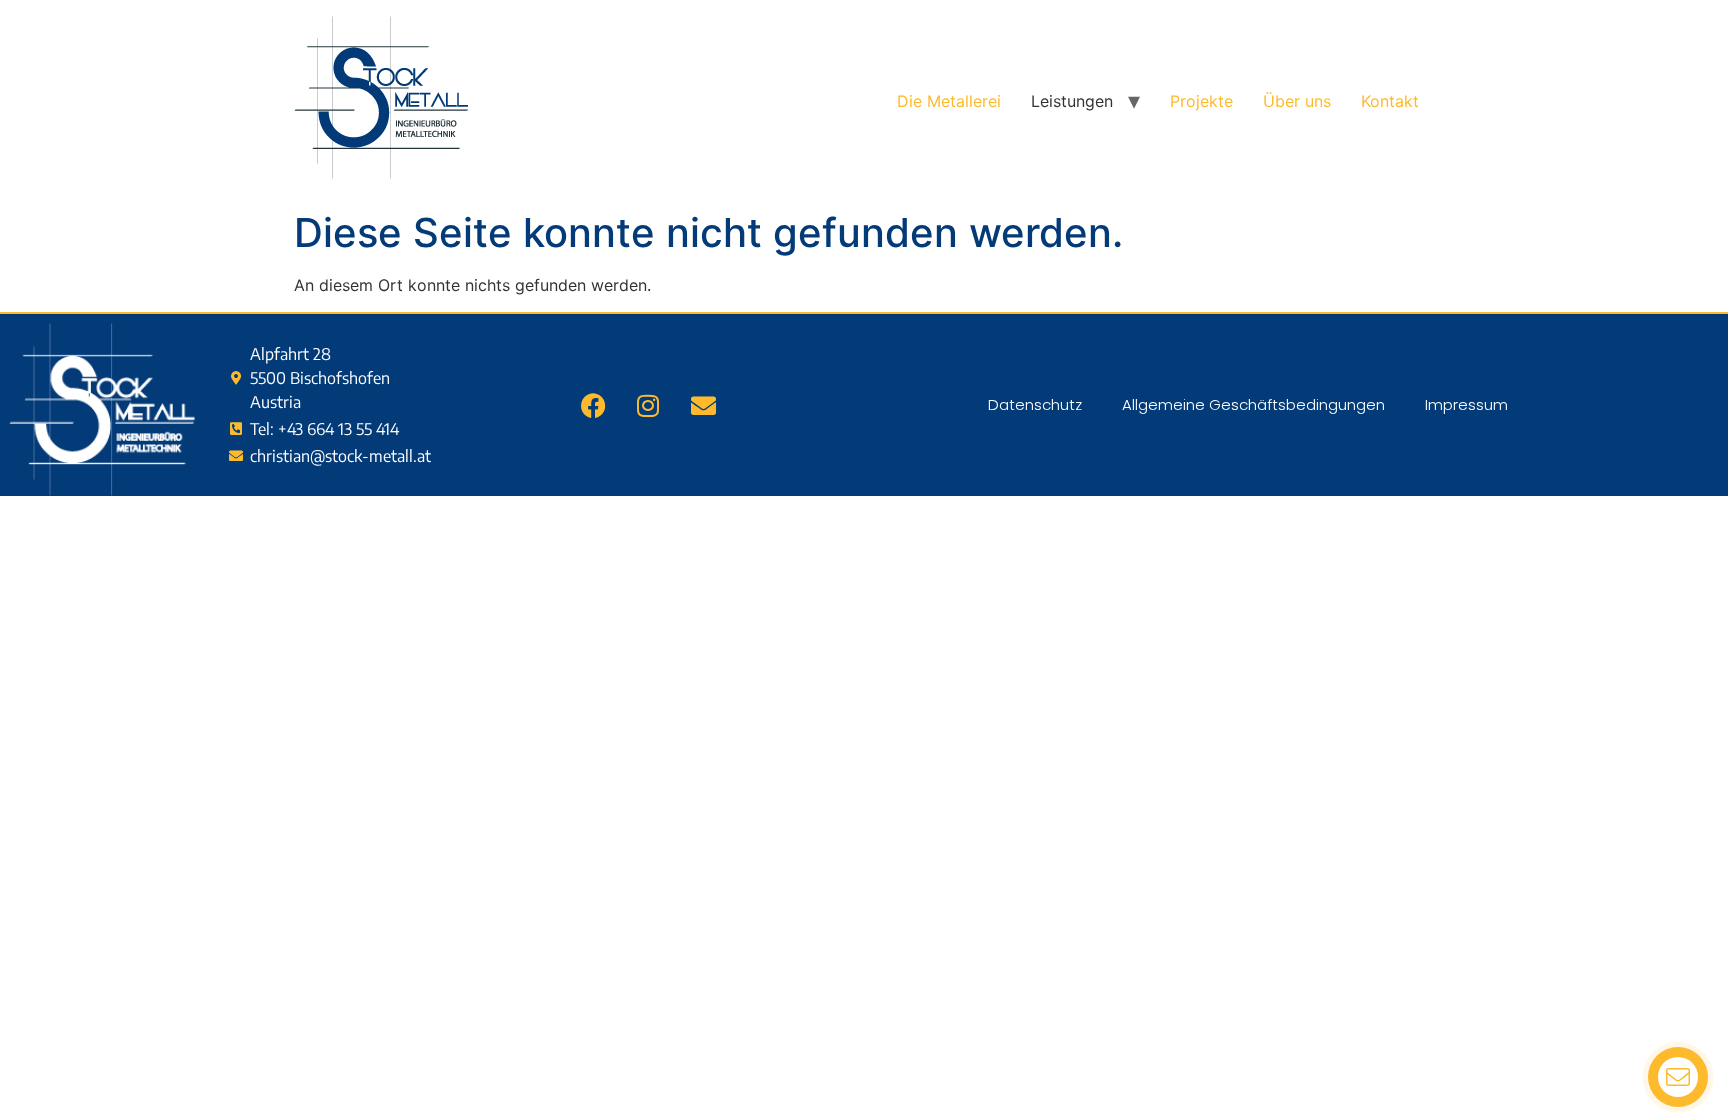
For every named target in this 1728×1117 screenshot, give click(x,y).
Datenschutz (1035, 404)
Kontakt (1390, 101)
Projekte (1201, 101)
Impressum (1466, 404)
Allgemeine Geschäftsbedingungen (1253, 404)
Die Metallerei (949, 101)
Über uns (1297, 101)
